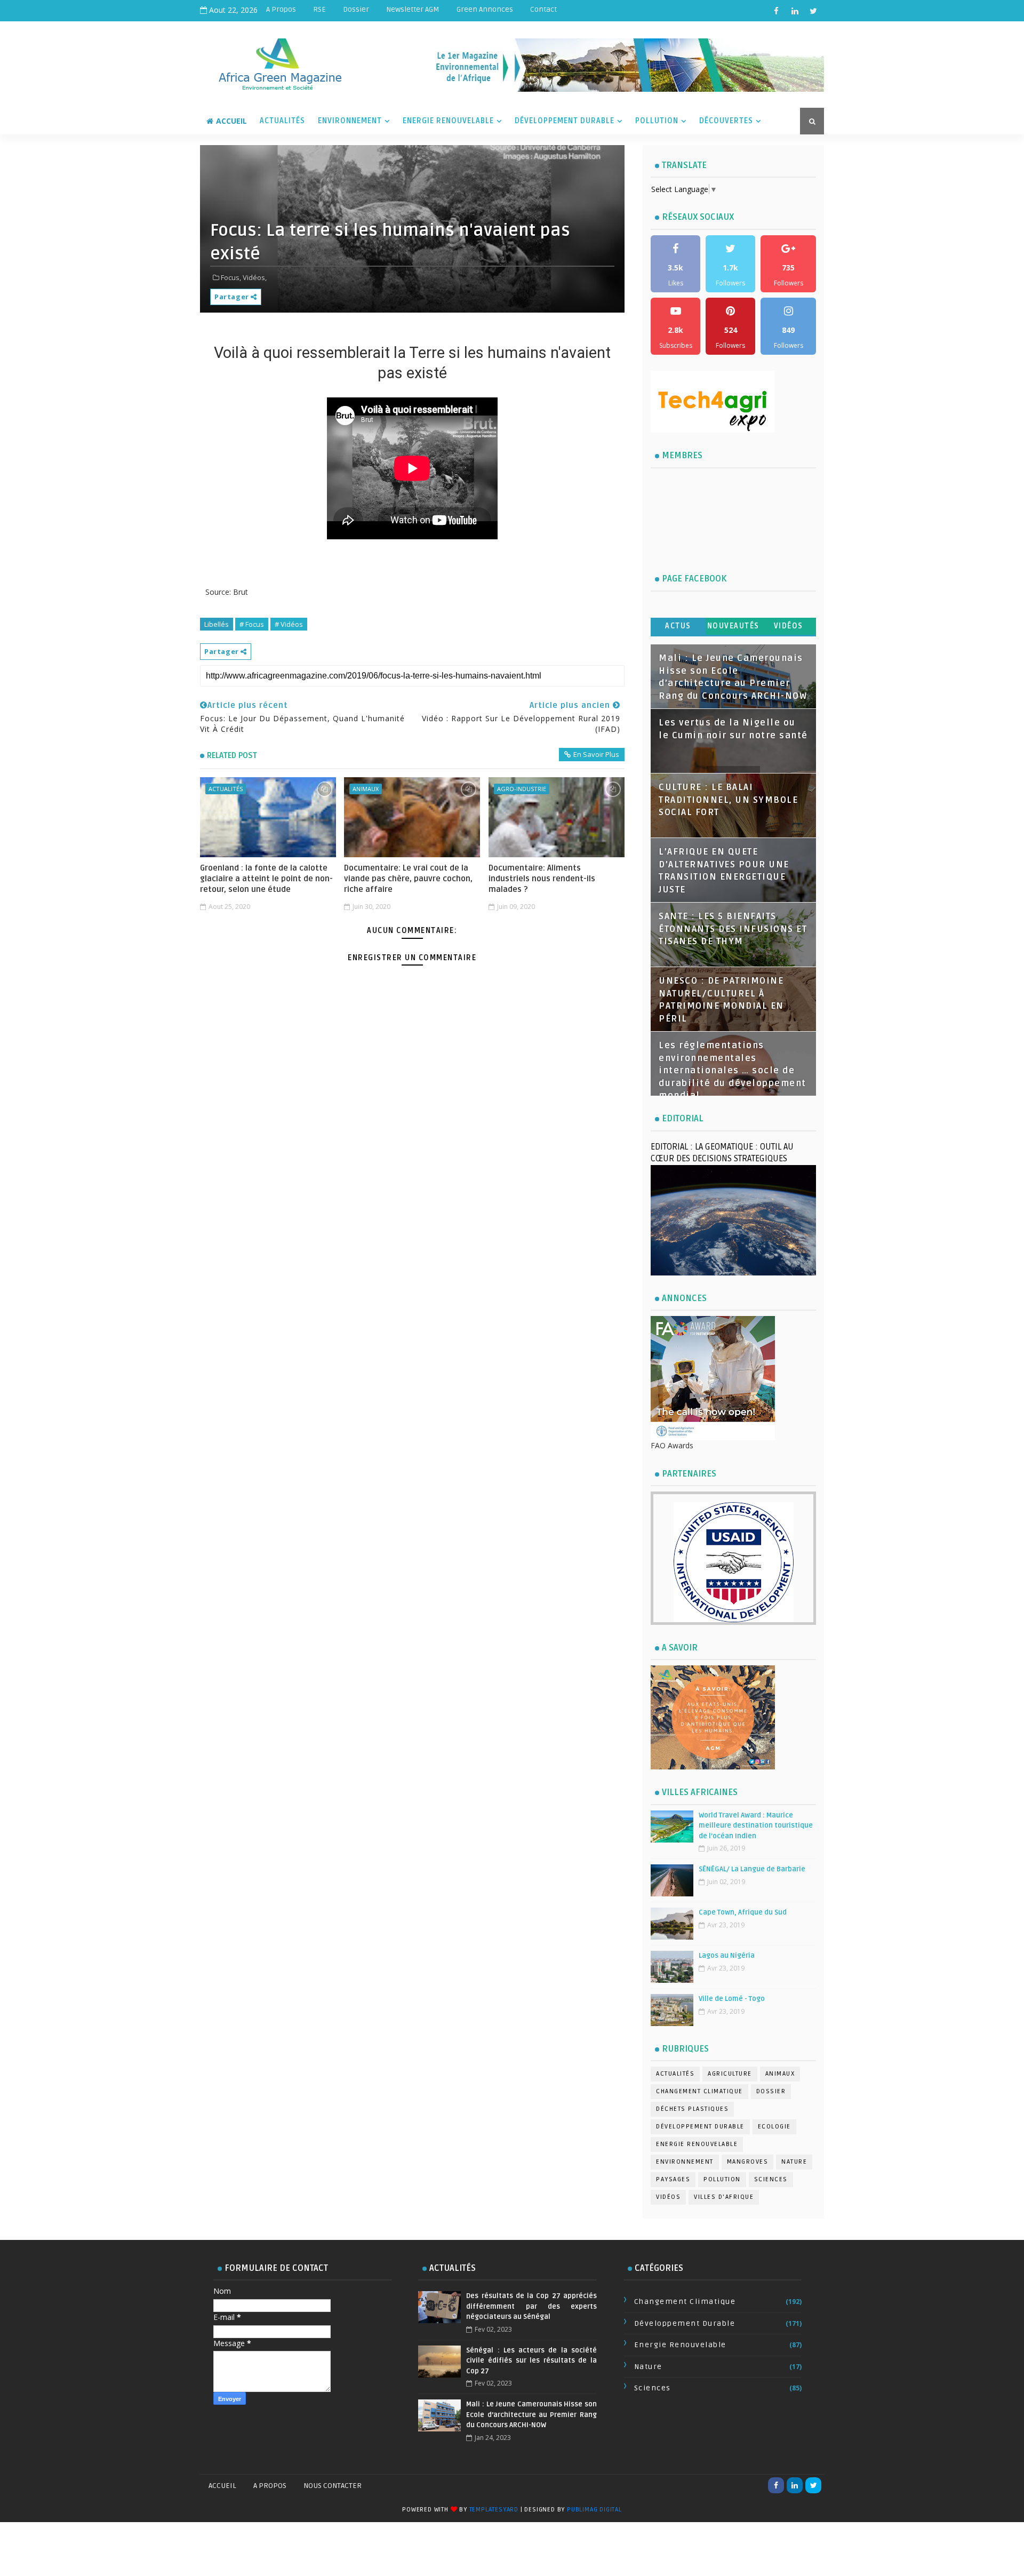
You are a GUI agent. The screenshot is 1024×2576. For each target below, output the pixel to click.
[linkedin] (795, 11)
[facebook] (776, 11)
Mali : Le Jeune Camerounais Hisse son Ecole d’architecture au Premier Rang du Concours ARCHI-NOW (531, 2415)
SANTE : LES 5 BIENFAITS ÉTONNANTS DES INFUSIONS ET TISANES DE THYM (733, 929)
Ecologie (774, 2127)
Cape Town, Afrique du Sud (743, 1912)
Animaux (366, 789)
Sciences (771, 2179)
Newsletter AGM (413, 9)
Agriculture (730, 2074)
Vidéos (789, 626)
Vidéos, (255, 277)
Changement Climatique (699, 2091)
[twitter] (813, 11)
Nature (794, 2162)
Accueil (231, 121)
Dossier (356, 9)
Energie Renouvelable (448, 121)
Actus (678, 626)
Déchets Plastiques (692, 2109)
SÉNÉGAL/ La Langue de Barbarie (752, 1869)
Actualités (282, 121)
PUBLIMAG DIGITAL (594, 2510)
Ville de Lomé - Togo (732, 1999)
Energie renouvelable (697, 2144)
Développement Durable (565, 121)
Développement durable (700, 2127)
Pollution (657, 121)
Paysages (673, 2179)
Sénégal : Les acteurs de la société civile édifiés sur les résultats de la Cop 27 (531, 2361)
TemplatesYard (494, 2510)
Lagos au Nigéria (727, 1956)
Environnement (350, 121)
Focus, (231, 277)
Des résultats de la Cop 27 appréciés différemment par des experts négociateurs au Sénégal (531, 2306)
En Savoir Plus (596, 754)
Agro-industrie (522, 789)
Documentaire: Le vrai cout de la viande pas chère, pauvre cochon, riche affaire (408, 879)
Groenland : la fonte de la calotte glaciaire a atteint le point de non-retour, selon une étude (266, 879)
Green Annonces (485, 9)
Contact (543, 9)
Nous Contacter (333, 2486)
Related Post (232, 755)
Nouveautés (733, 626)
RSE (319, 9)
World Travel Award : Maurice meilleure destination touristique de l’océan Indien (756, 1826)
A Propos (281, 9)
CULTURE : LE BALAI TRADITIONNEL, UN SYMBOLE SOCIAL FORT (728, 800)
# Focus (252, 624)
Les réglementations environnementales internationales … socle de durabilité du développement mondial (733, 1071)
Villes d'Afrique (724, 2197)
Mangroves (748, 2162)
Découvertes (726, 121)
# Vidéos (289, 624)
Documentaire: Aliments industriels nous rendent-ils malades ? (542, 879)
